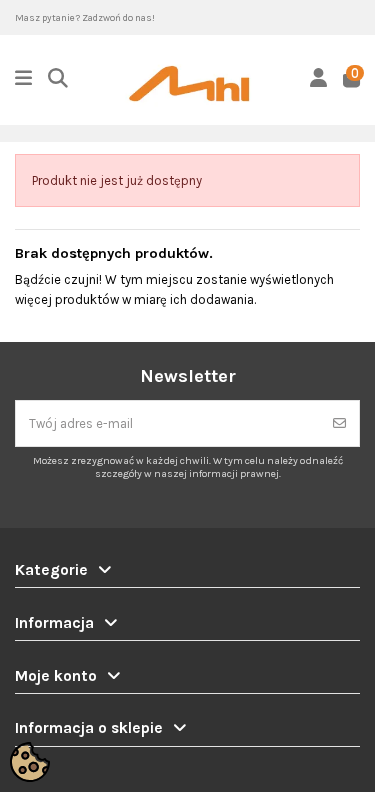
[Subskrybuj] (339, 424)
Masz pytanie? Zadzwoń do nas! (85, 17)
